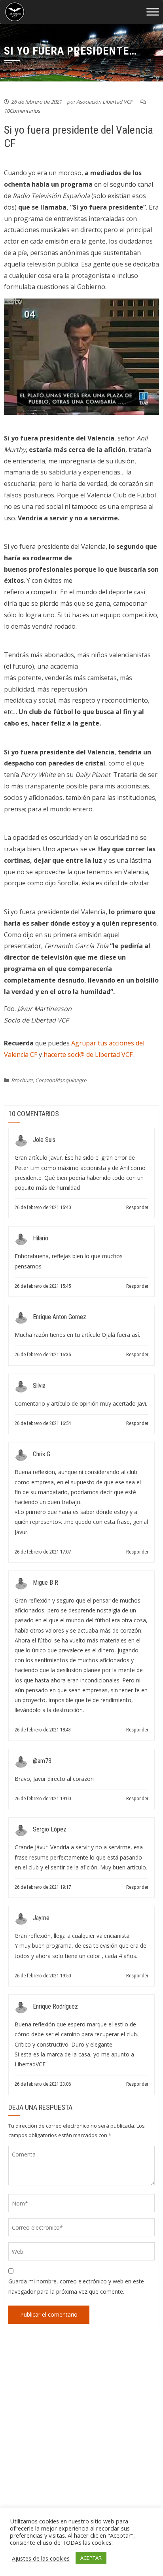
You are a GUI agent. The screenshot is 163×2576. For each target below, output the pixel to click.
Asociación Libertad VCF (104, 102)
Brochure (22, 1080)
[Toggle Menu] (153, 12)
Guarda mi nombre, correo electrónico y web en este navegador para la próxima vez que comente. (76, 2286)
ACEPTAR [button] (91, 2558)
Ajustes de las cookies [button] (41, 2558)
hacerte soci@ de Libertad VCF (88, 1055)
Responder (137, 1207)
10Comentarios (22, 111)
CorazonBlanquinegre (61, 1080)
